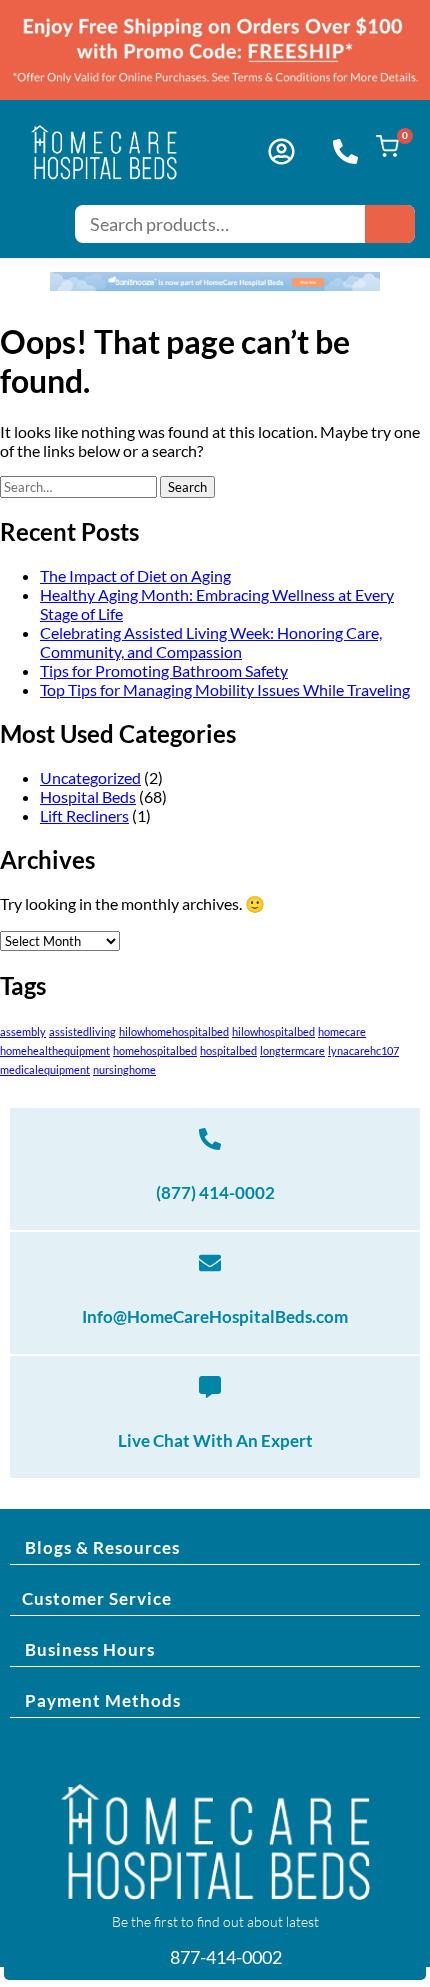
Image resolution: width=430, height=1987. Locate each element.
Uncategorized (90, 777)
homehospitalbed (155, 1050)
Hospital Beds (88, 796)
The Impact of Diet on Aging (135, 575)
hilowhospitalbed (273, 1031)
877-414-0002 (224, 1957)
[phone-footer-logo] (210, 1139)
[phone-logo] (345, 151)
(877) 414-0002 (215, 1192)
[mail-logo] (210, 1263)
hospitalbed (228, 1050)
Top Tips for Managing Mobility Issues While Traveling (225, 689)
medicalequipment (45, 1069)
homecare (342, 1031)
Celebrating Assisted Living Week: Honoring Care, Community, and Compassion (211, 642)
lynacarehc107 (363, 1050)
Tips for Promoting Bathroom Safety (164, 670)
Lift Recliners (84, 815)
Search (390, 224)
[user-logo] (281, 151)
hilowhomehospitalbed (174, 1031)
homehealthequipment (55, 1050)
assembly (23, 1031)
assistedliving (82, 1031)
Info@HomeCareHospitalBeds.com (215, 1316)
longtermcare (292, 1050)
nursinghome (124, 1069)
